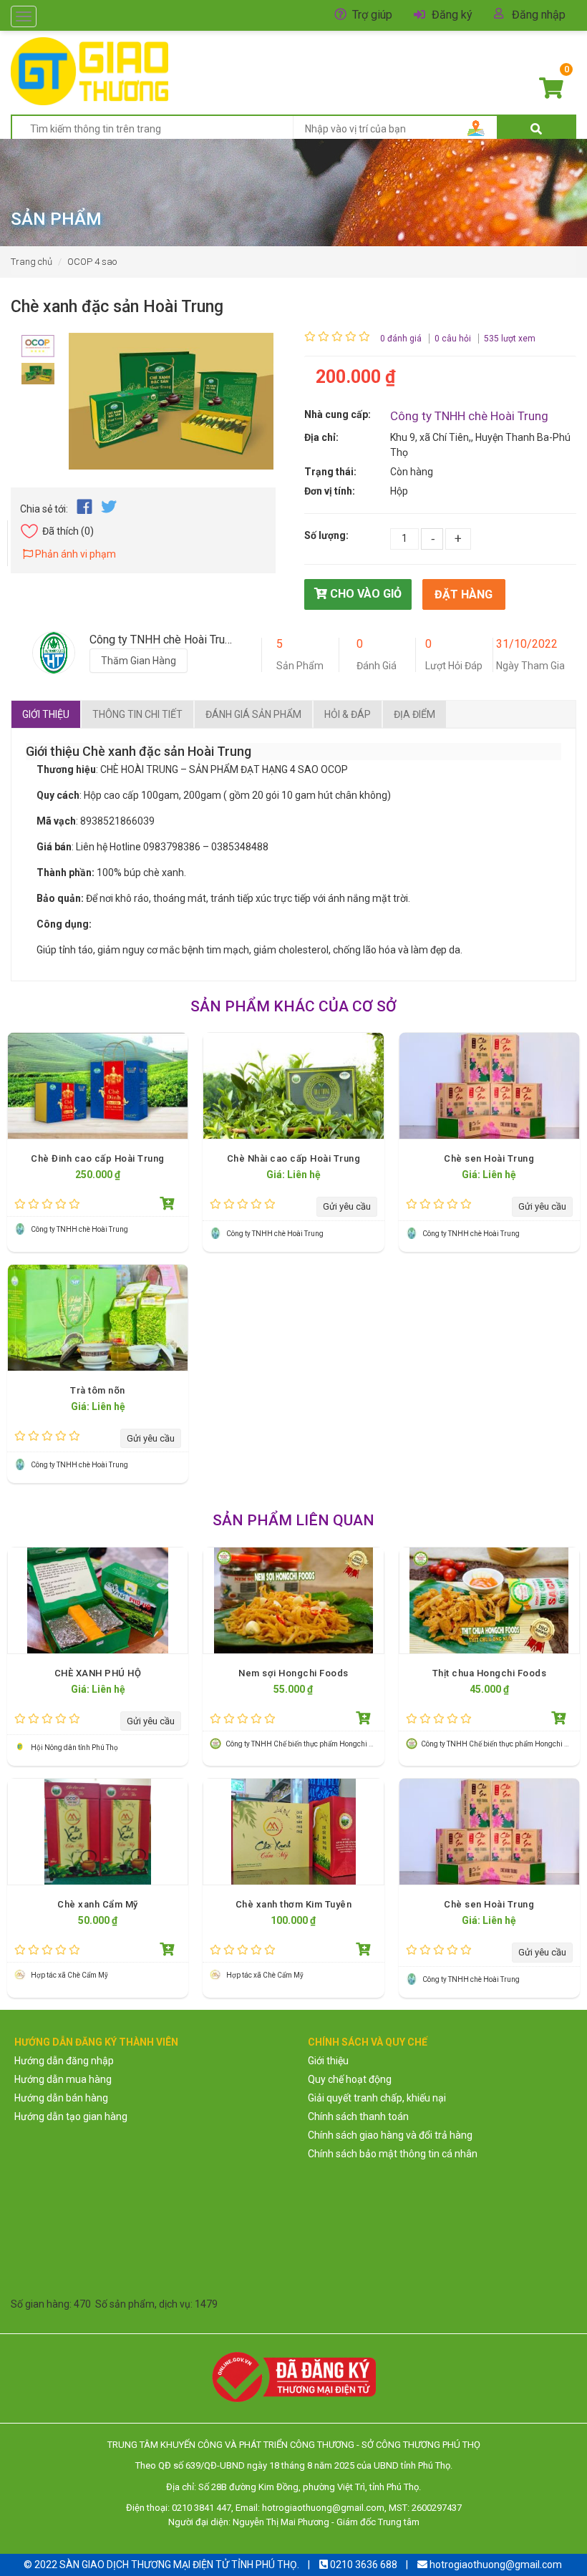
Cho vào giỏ (364, 594)
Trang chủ (31, 262)
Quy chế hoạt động (350, 2079)
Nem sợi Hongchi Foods (293, 1673)
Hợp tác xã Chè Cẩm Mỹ (69, 1975)
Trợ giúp (372, 15)
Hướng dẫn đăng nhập (64, 2061)
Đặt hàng (464, 594)
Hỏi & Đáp (348, 714)
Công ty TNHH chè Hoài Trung (469, 416)
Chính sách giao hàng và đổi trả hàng (390, 2135)
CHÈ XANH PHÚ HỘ (98, 1673)
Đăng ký (452, 15)
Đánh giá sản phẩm (253, 714)
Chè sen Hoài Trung (489, 1158)
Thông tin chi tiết (137, 714)
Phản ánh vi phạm (74, 554)
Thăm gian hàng (139, 661)
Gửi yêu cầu (347, 1206)
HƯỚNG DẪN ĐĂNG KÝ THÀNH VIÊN (96, 2042)
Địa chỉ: (321, 437)
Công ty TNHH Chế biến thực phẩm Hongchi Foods (307, 1744)
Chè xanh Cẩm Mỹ (98, 1904)
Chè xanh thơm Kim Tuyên (294, 1904)
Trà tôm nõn (98, 1390)
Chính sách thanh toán (358, 2116)
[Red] (38, 342)
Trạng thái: (330, 472)
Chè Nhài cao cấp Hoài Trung (294, 1158)
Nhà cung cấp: (338, 414)
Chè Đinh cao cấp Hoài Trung (98, 1158)
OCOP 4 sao (92, 262)
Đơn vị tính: (330, 491)
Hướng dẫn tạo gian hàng (71, 2116)
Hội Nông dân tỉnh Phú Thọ (74, 1748)
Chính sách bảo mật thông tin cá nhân (393, 2154)
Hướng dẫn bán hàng (61, 2098)
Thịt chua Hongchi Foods (490, 1673)
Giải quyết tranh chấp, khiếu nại (377, 2098)
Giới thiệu (46, 714)
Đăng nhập (539, 15)
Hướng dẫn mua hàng (63, 2079)
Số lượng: (326, 535)
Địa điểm (414, 714)
